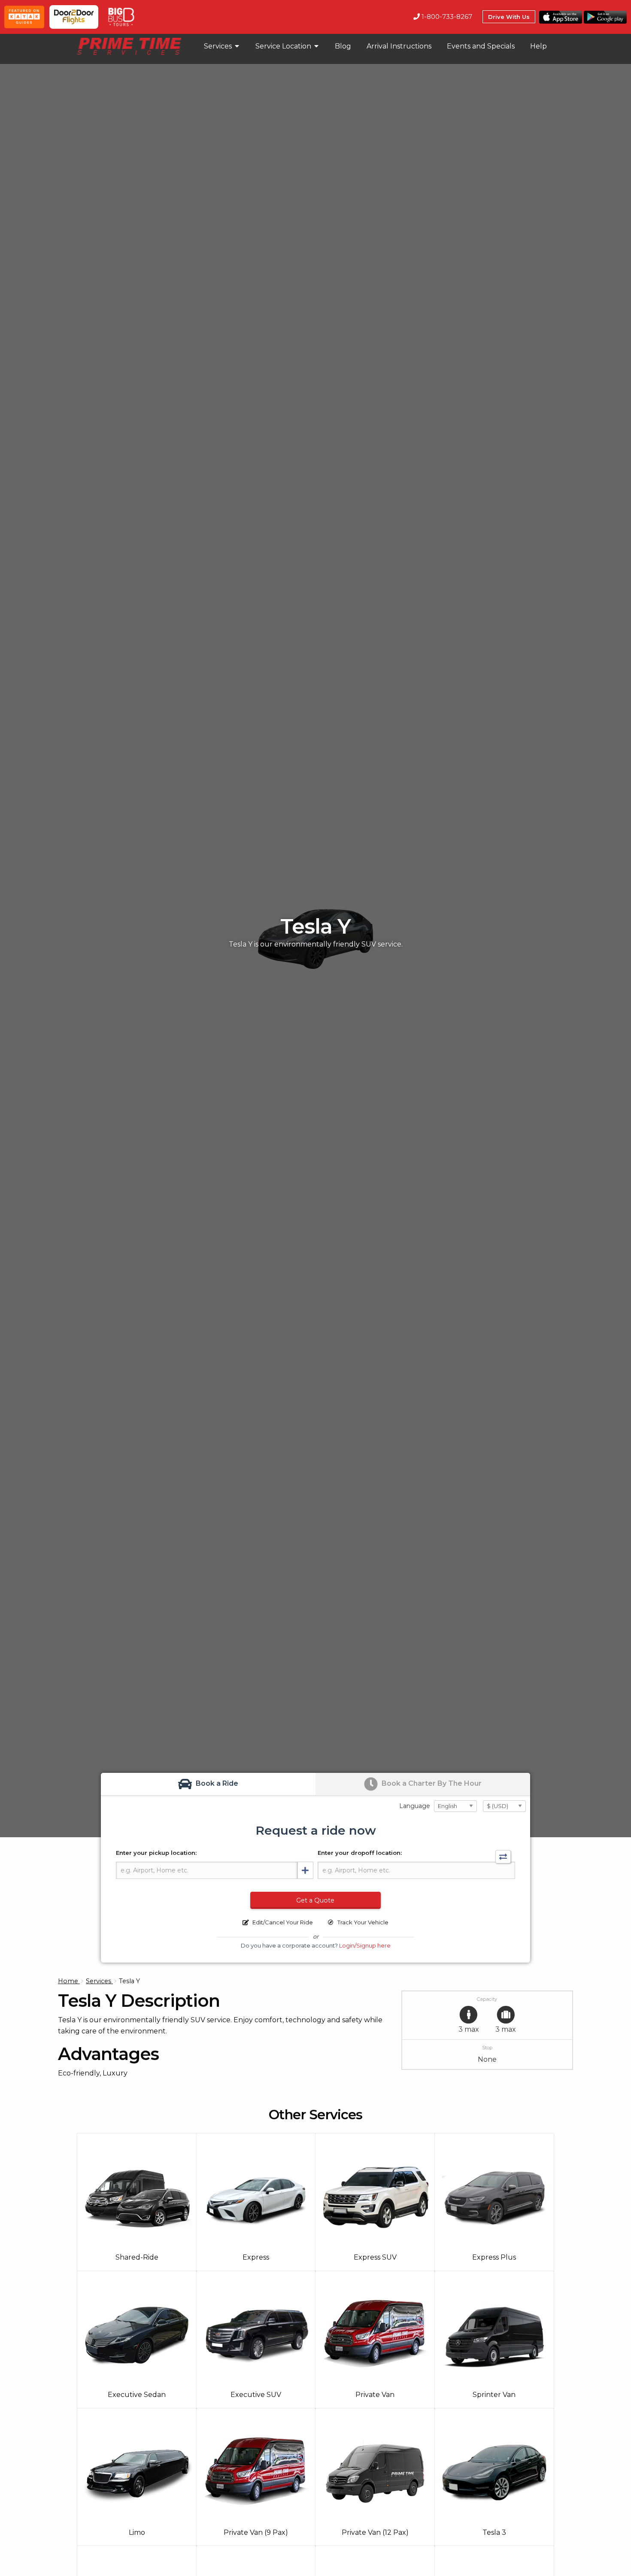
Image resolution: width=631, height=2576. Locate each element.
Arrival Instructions (399, 46)
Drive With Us (509, 17)
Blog (343, 46)
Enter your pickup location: (156, 1853)
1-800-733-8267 (446, 17)
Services (219, 46)
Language (415, 1806)
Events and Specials (481, 46)
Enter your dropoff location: (360, 1853)
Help (538, 46)
